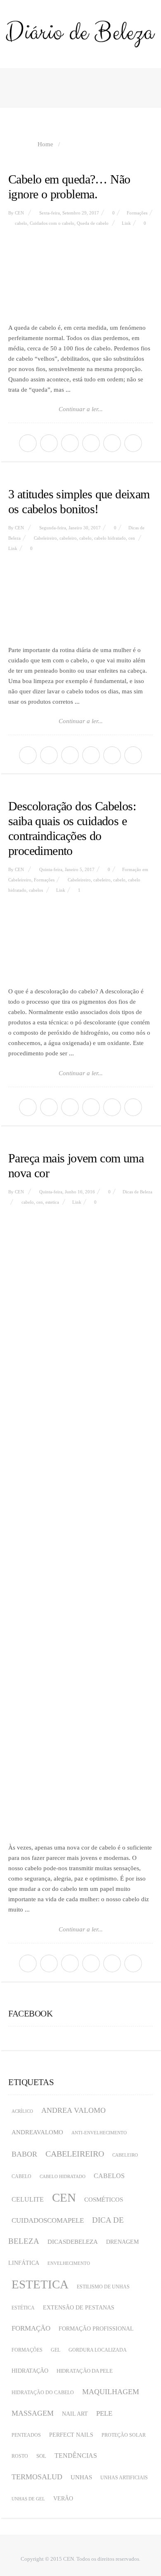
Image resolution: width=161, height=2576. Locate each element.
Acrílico (22, 2111)
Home (45, 144)
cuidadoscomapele (48, 2220)
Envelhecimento (69, 2263)
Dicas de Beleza (137, 1192)
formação (31, 2328)
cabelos (36, 890)
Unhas (81, 2477)
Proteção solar (124, 2435)
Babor (24, 2154)
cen (132, 538)
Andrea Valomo (73, 2110)
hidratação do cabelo (43, 2393)
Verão (63, 2499)
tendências (76, 2456)
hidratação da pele (85, 2371)
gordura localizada (98, 2350)
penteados (26, 2435)
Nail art (75, 2414)
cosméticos (104, 2200)
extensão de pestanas (79, 2308)
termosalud (37, 2477)
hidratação (30, 2371)
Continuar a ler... (81, 409)
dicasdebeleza (73, 2242)
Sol (41, 2456)
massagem (33, 2413)
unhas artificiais (124, 2478)
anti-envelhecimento (99, 2133)
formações (27, 2350)
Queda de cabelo (93, 223)
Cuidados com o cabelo (52, 223)
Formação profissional (96, 2329)
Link (126, 223)
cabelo (21, 223)
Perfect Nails (71, 2435)
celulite (28, 2199)
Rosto (20, 2456)
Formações (137, 213)
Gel (56, 2350)
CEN (19, 213)
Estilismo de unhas (103, 2287)
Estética (23, 2308)
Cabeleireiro (45, 538)
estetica (52, 1202)
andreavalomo (37, 2132)
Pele (104, 2413)
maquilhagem (111, 2392)
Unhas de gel (28, 2499)
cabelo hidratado (110, 538)
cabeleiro (68, 538)
